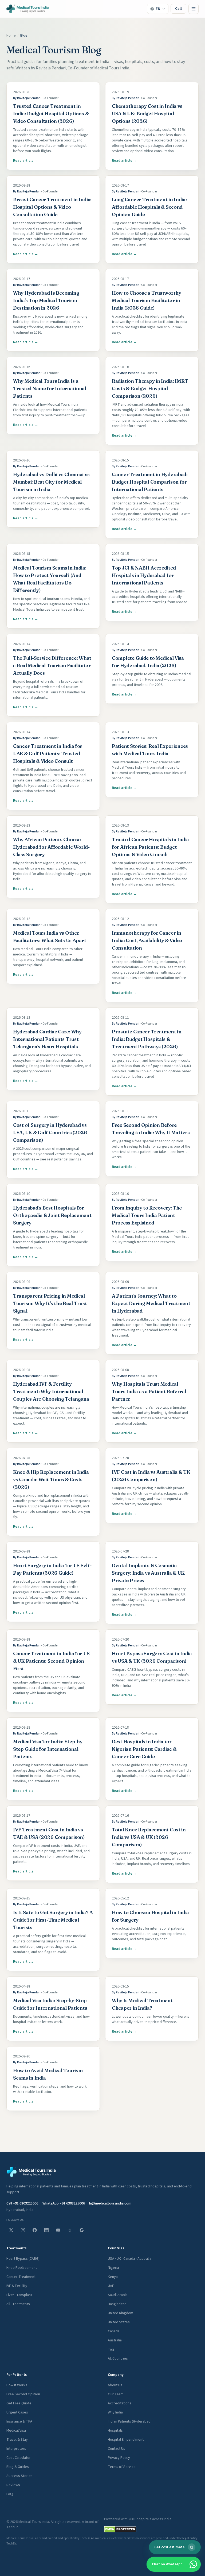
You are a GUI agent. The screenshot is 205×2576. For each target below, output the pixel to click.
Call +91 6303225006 (22, 2203)
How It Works (17, 2385)
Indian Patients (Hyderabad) (130, 2421)
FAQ (10, 2494)
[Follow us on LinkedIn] (46, 2230)
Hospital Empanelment (126, 2440)
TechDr (12, 2527)
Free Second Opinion (23, 2394)
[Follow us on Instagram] (23, 2230)
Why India (115, 2412)
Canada (114, 2331)
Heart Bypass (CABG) (23, 2259)
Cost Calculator (19, 2458)
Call (178, 9)
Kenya (113, 2277)
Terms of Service (122, 2467)
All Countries (118, 2358)
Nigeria (113, 2268)
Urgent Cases (17, 2412)
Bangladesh (117, 2304)
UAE (111, 2286)
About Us (115, 2385)
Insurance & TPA (19, 2421)
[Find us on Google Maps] (70, 2230)
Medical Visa (16, 2431)
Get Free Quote (19, 2403)
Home (11, 35)
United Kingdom (121, 2313)
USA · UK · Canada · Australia (130, 2259)
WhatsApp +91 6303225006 (64, 2203)
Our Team (116, 2394)
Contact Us (117, 2449)
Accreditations (120, 2403)
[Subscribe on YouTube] (58, 2230)
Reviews (13, 2485)
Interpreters (16, 2449)
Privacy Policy (119, 2458)
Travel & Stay (17, 2440)
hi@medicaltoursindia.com (110, 2203)
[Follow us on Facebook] (35, 2230)
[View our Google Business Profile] (82, 2230)
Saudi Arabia (118, 2295)
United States (119, 2322)
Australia (115, 2340)
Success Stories (19, 2476)
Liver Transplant (19, 2295)
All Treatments (18, 2304)
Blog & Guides (18, 2467)
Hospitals (115, 2431)
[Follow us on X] (11, 2230)
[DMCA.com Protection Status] (120, 2529)
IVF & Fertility (17, 2286)
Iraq (111, 2349)
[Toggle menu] (194, 9)
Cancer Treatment (21, 2277)
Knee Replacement (22, 2268)
